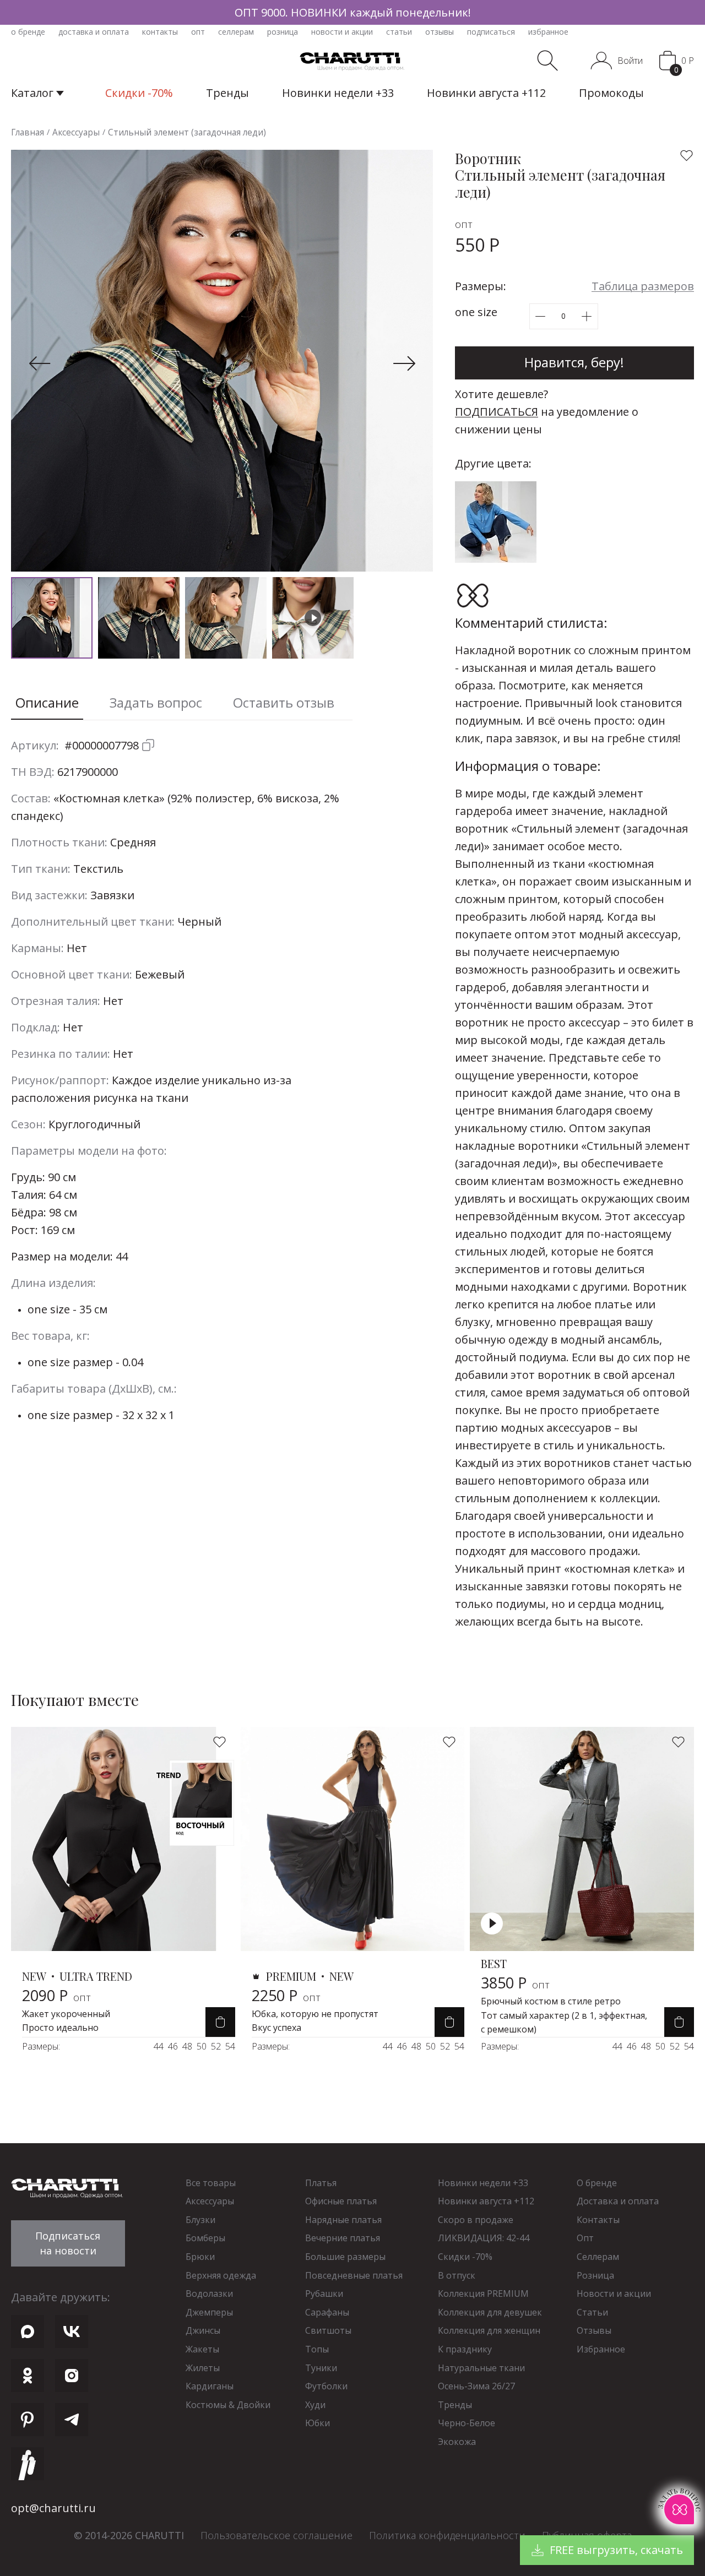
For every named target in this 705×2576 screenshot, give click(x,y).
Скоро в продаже (476, 2220)
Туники (321, 2368)
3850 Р (515, 1983)
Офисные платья (341, 2201)
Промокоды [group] (611, 93)
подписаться (491, 32)
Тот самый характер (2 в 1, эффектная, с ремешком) (564, 2023)
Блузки (200, 2220)
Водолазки (209, 2294)
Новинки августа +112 (486, 2201)
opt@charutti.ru (53, 2508)
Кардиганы (210, 2386)
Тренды (455, 2405)
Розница (595, 2275)
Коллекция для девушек (490, 2312)
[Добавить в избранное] (687, 156)
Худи (315, 2405)
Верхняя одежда (221, 2275)
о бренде (28, 32)
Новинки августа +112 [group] (486, 93)
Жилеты (203, 2368)
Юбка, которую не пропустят (315, 2014)
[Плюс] (587, 316)
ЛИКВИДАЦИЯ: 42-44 (484, 2238)
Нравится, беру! (574, 362)
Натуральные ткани (481, 2368)
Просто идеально (60, 2028)
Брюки (200, 2257)
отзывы (440, 32)
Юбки (318, 2423)
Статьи (592, 2312)
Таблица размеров (643, 286)
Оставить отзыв (284, 702)
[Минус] (541, 316)
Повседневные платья (354, 2275)
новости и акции (342, 32)
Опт (585, 2238)
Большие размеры (345, 2257)
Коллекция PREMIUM (483, 2294)
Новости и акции (614, 2294)
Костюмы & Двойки (228, 2405)
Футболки (326, 2386)
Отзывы (594, 2330)
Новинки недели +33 (483, 2183)
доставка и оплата (94, 32)
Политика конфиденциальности (447, 2535)
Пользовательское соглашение (276, 2535)
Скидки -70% (465, 2257)
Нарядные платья (343, 2220)
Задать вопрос (156, 702)
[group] (352, 12)
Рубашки (324, 2294)
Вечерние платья (343, 2238)
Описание (47, 702)
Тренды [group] (227, 93)
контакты (160, 32)
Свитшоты (328, 2330)
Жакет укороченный (66, 2014)
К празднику (465, 2349)
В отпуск (457, 2275)
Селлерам (598, 2257)
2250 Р (286, 1995)
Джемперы (209, 2312)
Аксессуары (210, 2201)
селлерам (236, 32)
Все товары (211, 2183)
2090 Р (56, 1995)
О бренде (597, 2183)
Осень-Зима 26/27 (476, 2386)
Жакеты (202, 2349)
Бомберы (205, 2238)
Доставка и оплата (618, 2201)
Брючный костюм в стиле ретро (551, 2001)
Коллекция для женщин (489, 2330)
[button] (40, 363)
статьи (399, 32)
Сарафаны (327, 2312)
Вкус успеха (276, 2028)
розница (283, 32)
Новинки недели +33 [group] (338, 93)
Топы (317, 2349)
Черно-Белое (467, 2423)
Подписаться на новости (68, 2243)
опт (198, 32)
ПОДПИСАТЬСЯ (497, 412)
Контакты (598, 2220)
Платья (321, 2183)
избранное (548, 32)
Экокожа (457, 2442)
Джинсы (203, 2330)
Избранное (601, 2349)
